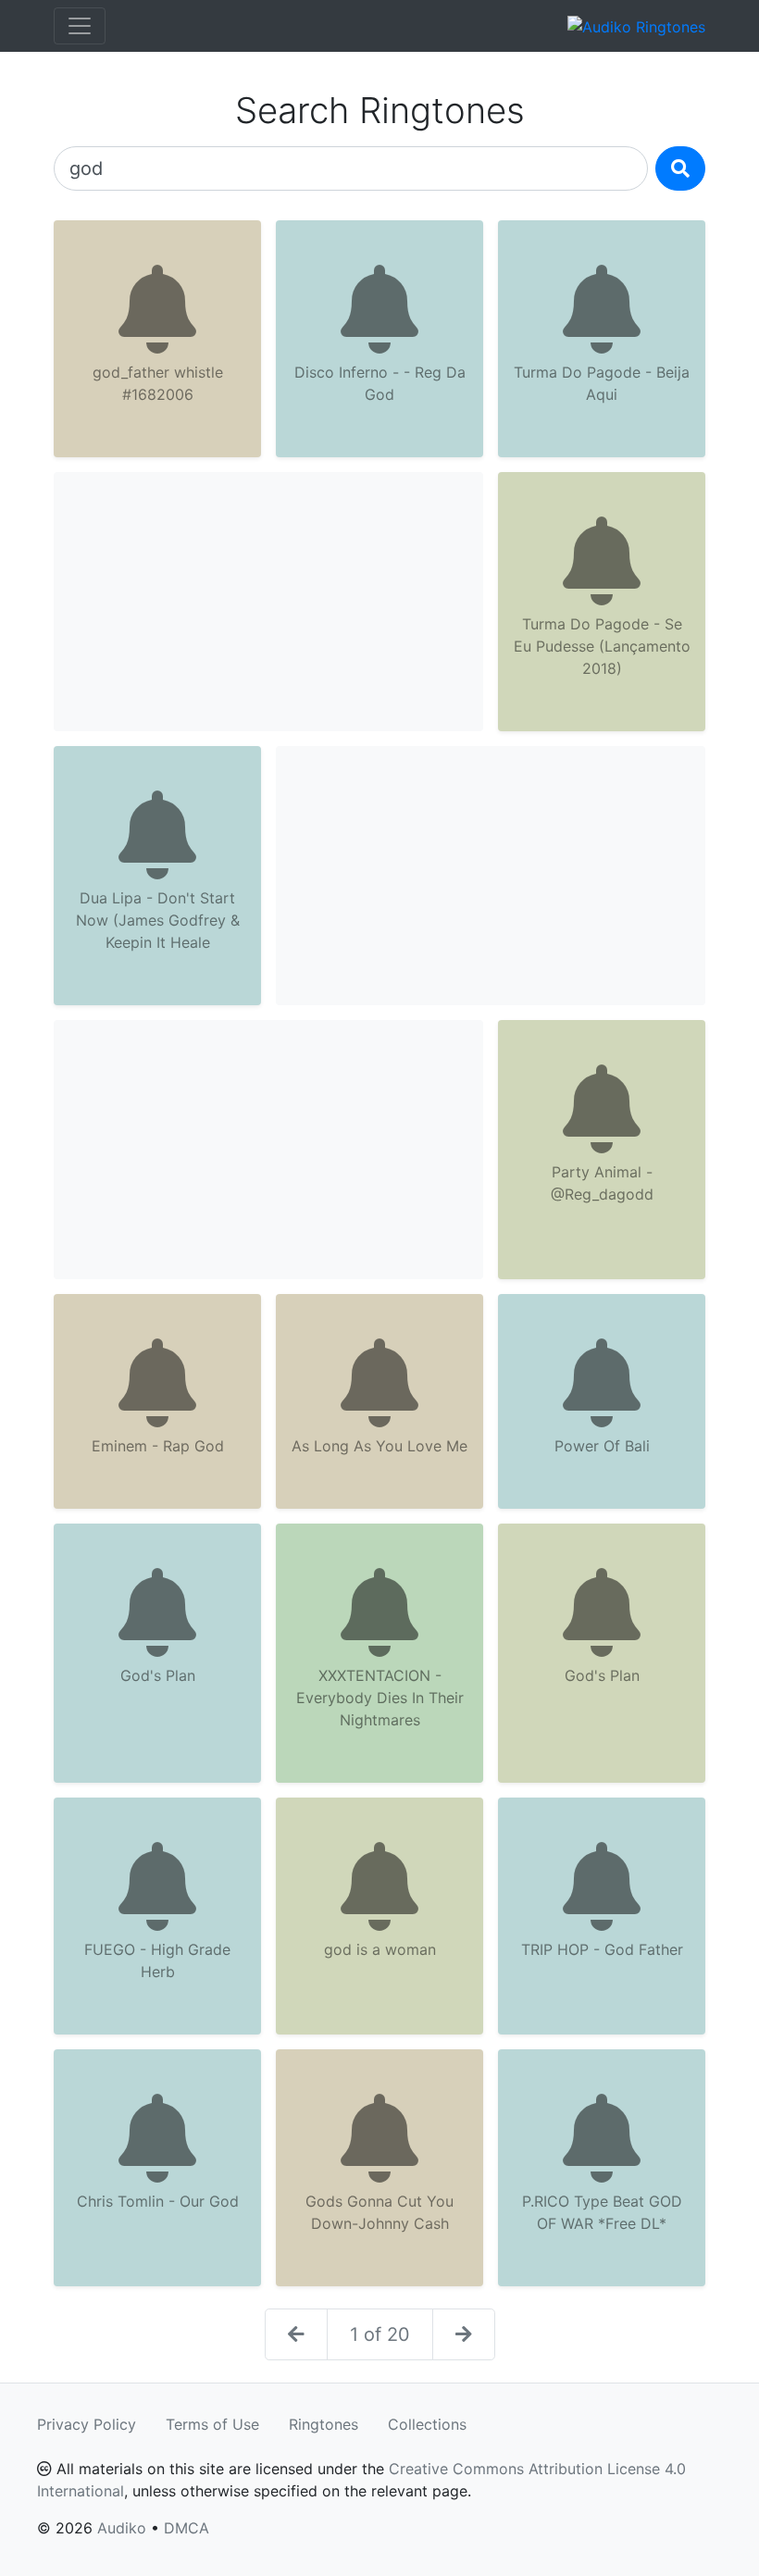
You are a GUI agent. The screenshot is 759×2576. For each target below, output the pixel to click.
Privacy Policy (87, 2424)
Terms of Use (212, 2424)
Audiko (122, 2528)
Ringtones (324, 2424)
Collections (427, 2424)
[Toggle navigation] (80, 26)
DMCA (187, 2528)
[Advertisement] (268, 602)
